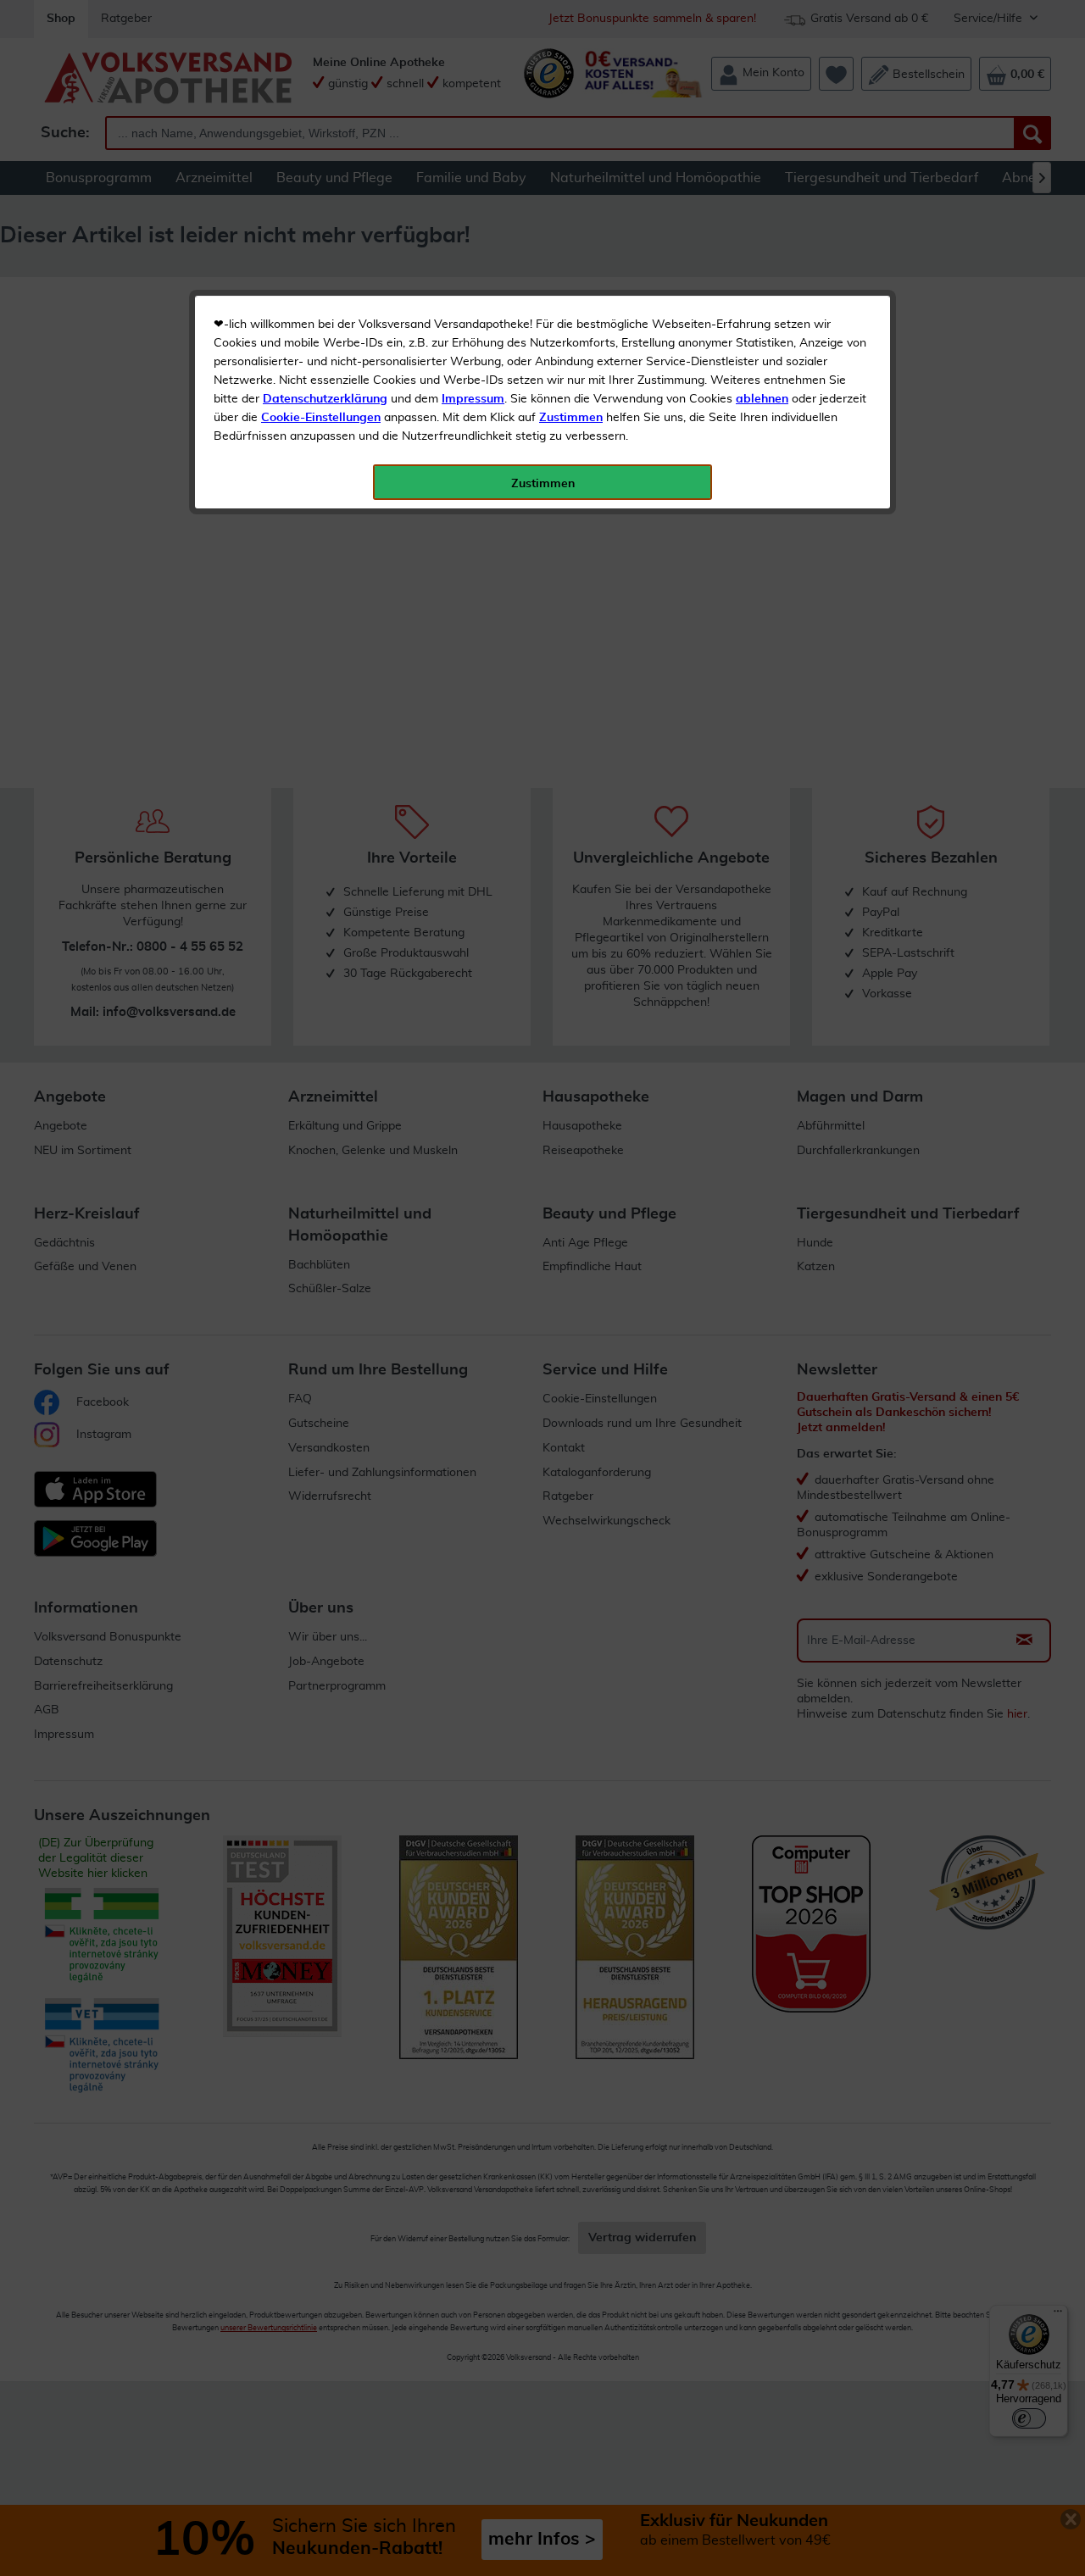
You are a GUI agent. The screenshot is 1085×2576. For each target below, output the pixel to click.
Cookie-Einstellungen (321, 418)
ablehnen (762, 399)
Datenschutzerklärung (325, 399)
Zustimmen (571, 418)
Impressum (473, 399)
